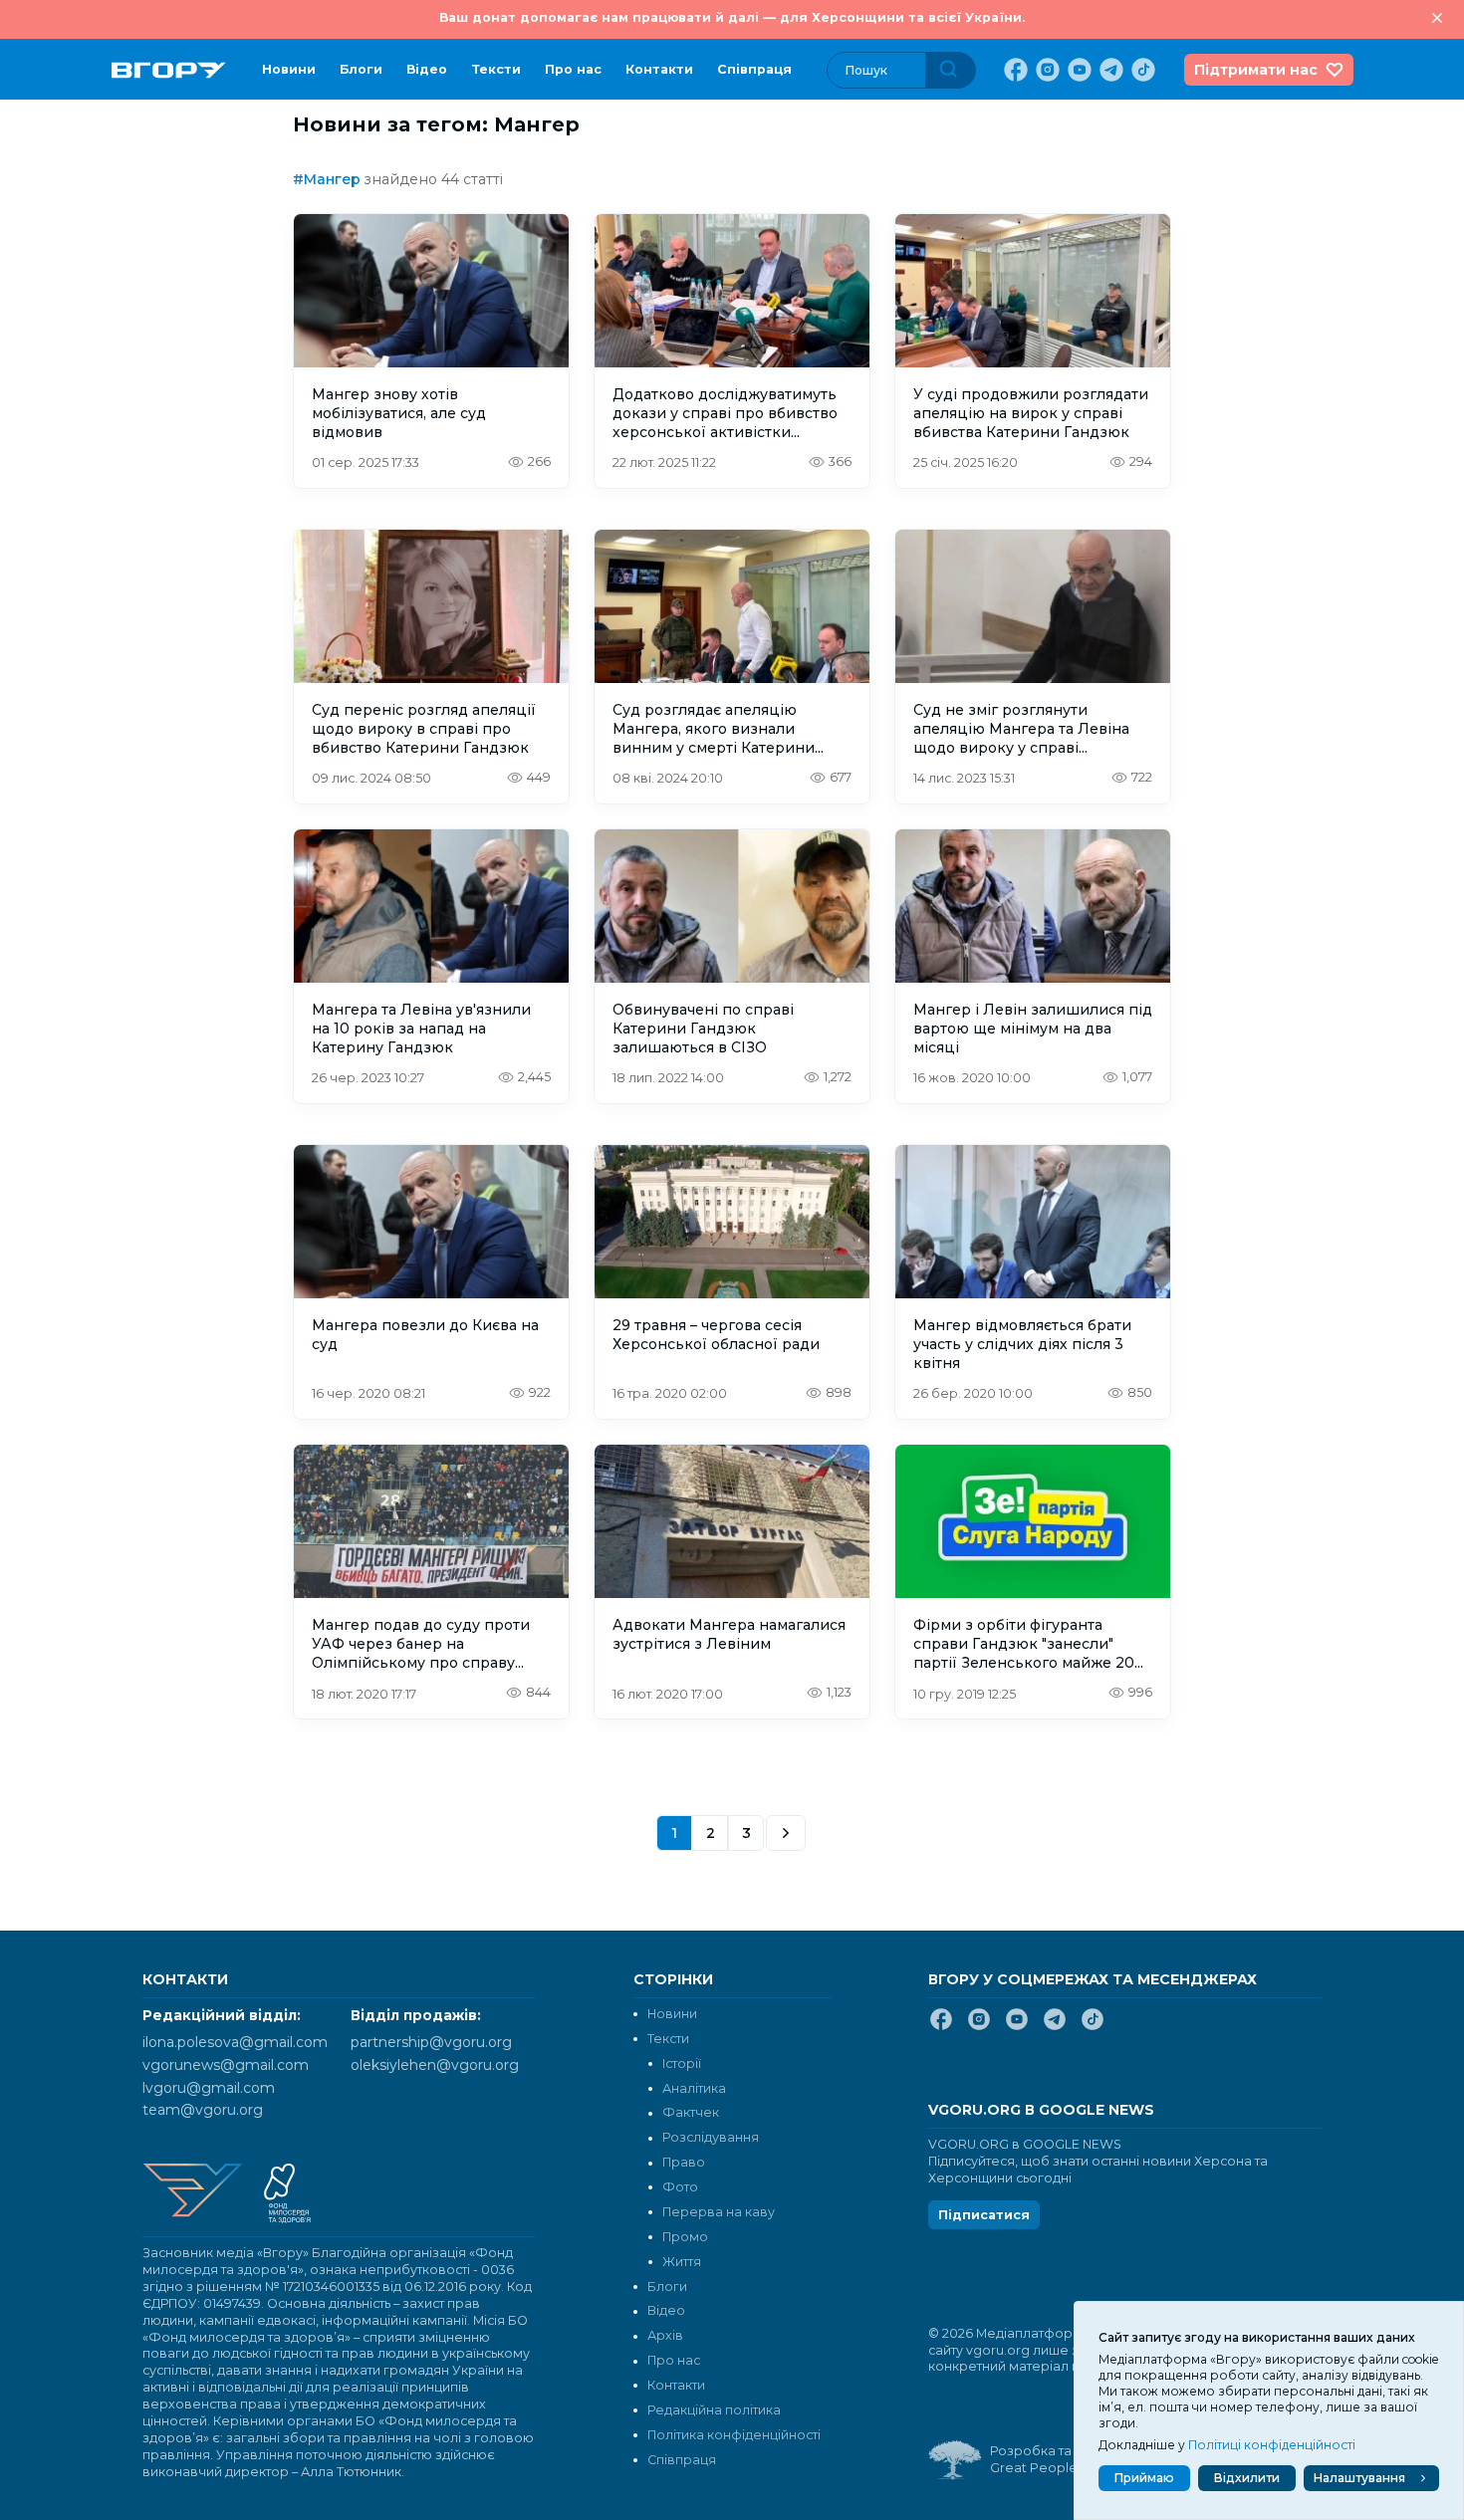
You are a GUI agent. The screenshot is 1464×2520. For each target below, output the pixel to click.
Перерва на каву (719, 2212)
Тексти (496, 69)
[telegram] (1109, 70)
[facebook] (1014, 70)
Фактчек (691, 2112)
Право (684, 2162)
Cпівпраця (754, 69)
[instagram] (1046, 70)
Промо (685, 2237)
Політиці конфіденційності (1272, 2445)
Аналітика (694, 2088)
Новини (289, 69)
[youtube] (1078, 70)
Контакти (659, 69)
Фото (680, 2187)
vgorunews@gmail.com (226, 2065)
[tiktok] (1141, 70)
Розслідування (711, 2137)
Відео (427, 69)
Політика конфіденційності (734, 2435)
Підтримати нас (1256, 70)
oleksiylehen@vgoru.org (435, 2065)
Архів (665, 2335)
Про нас (573, 69)
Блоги (361, 69)
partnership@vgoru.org (431, 2042)
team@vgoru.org (203, 2110)
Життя (682, 2262)
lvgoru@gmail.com (209, 2088)
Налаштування (1359, 2478)
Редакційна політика (714, 2410)
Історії (682, 2063)
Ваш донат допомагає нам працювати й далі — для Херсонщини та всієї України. (732, 17)
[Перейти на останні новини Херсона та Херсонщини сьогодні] (169, 70)
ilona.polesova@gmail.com (235, 2042)
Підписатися (984, 2215)
